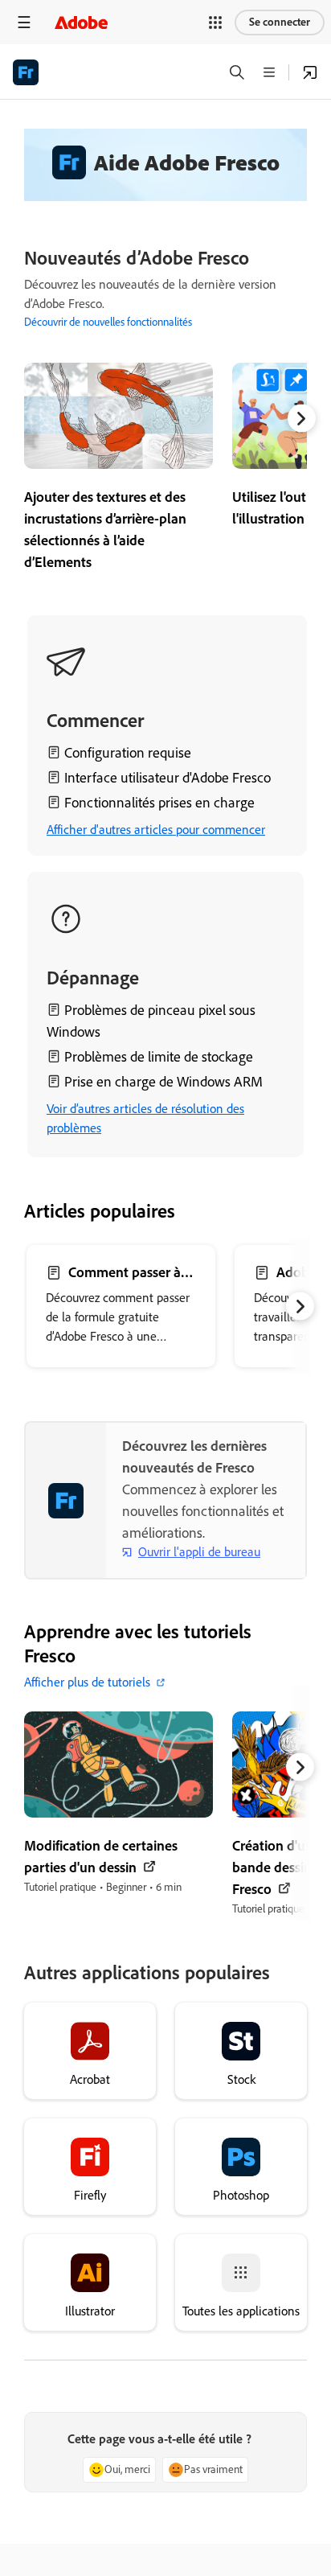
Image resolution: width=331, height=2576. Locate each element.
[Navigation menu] (24, 22)
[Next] (302, 419)
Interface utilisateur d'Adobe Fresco (168, 778)
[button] (215, 23)
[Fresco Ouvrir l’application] (310, 72)
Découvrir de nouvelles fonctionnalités (108, 322)
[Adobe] (81, 22)
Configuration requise (128, 753)
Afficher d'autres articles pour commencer (156, 830)
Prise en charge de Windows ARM (163, 1082)
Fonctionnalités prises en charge (159, 803)
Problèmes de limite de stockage (159, 1057)
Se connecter (280, 22)
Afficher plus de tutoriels (87, 1682)
